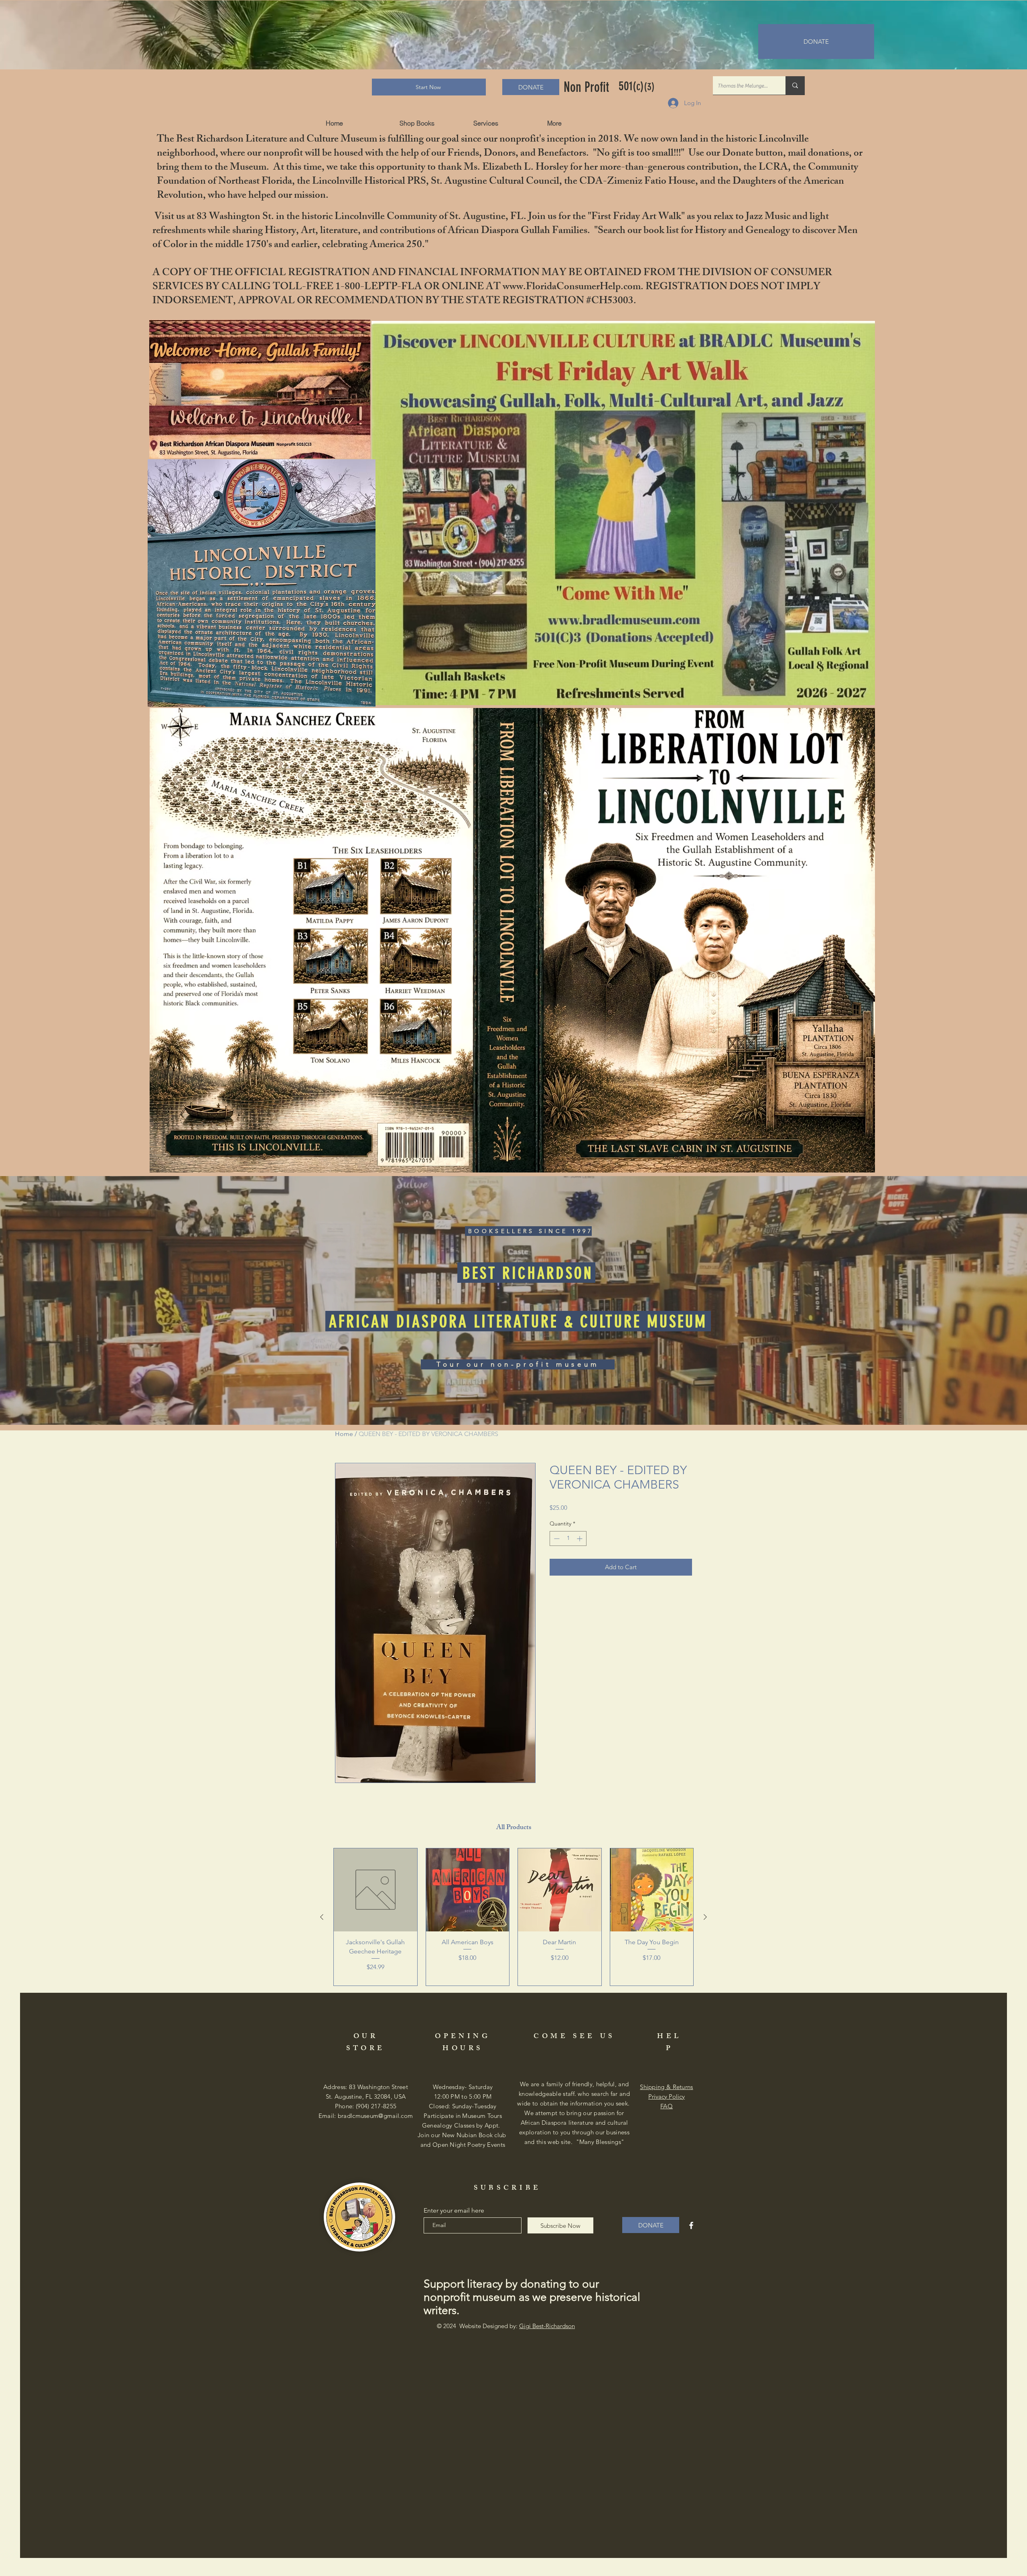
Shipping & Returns (666, 2087)
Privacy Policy (667, 2096)
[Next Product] (705, 1917)
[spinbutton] (568, 1539)
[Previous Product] (322, 1917)
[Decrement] (556, 1539)
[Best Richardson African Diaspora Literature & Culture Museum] (691, 2225)
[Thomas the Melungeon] (795, 85)
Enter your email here (454, 2211)
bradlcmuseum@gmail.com (375, 2116)
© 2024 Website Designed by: (506, 2326)
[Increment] (580, 1539)
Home (344, 1434)
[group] (513, 1917)
